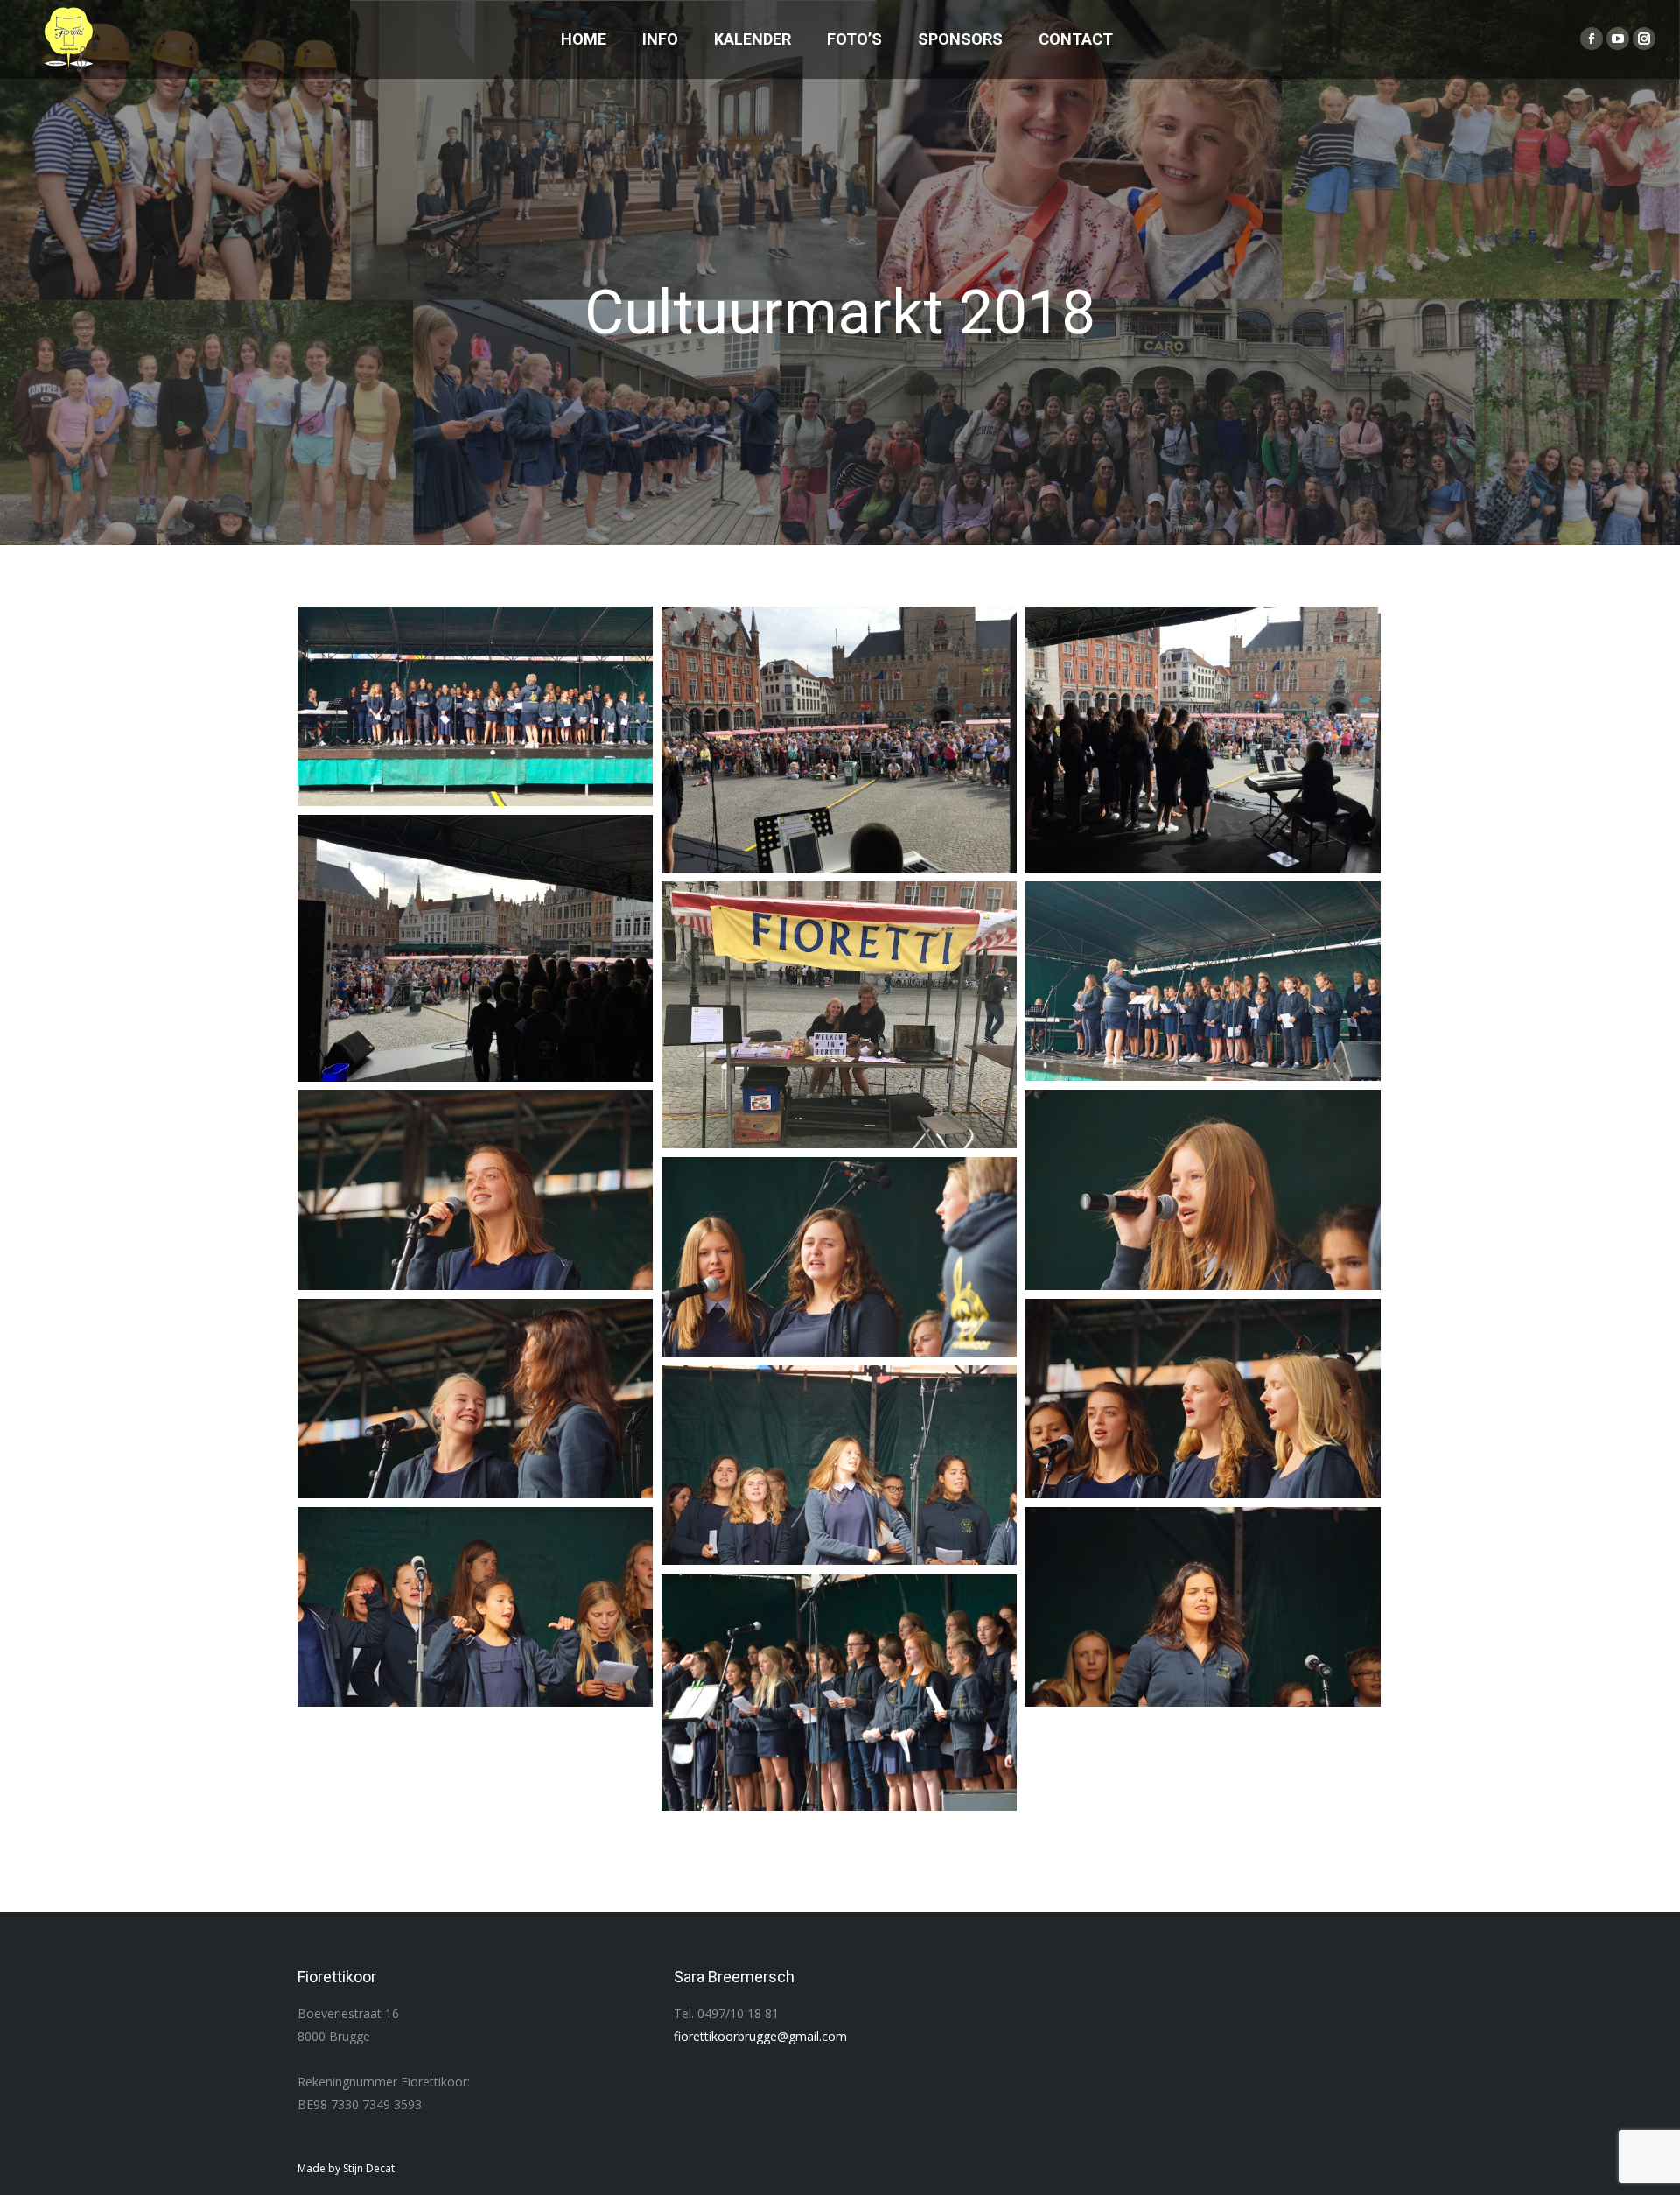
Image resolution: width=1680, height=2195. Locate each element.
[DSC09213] (1203, 1190)
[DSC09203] (839, 1257)
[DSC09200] (1203, 1399)
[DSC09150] (1203, 1607)
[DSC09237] (1203, 981)
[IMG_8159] (475, 948)
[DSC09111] (475, 706)
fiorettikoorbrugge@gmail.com (760, 2036)
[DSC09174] (475, 1607)
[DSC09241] (475, 1190)
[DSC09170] (839, 1465)
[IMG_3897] (839, 1015)
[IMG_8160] (1203, 740)
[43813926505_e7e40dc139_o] (839, 1693)
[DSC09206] (475, 1399)
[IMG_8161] (839, 740)
